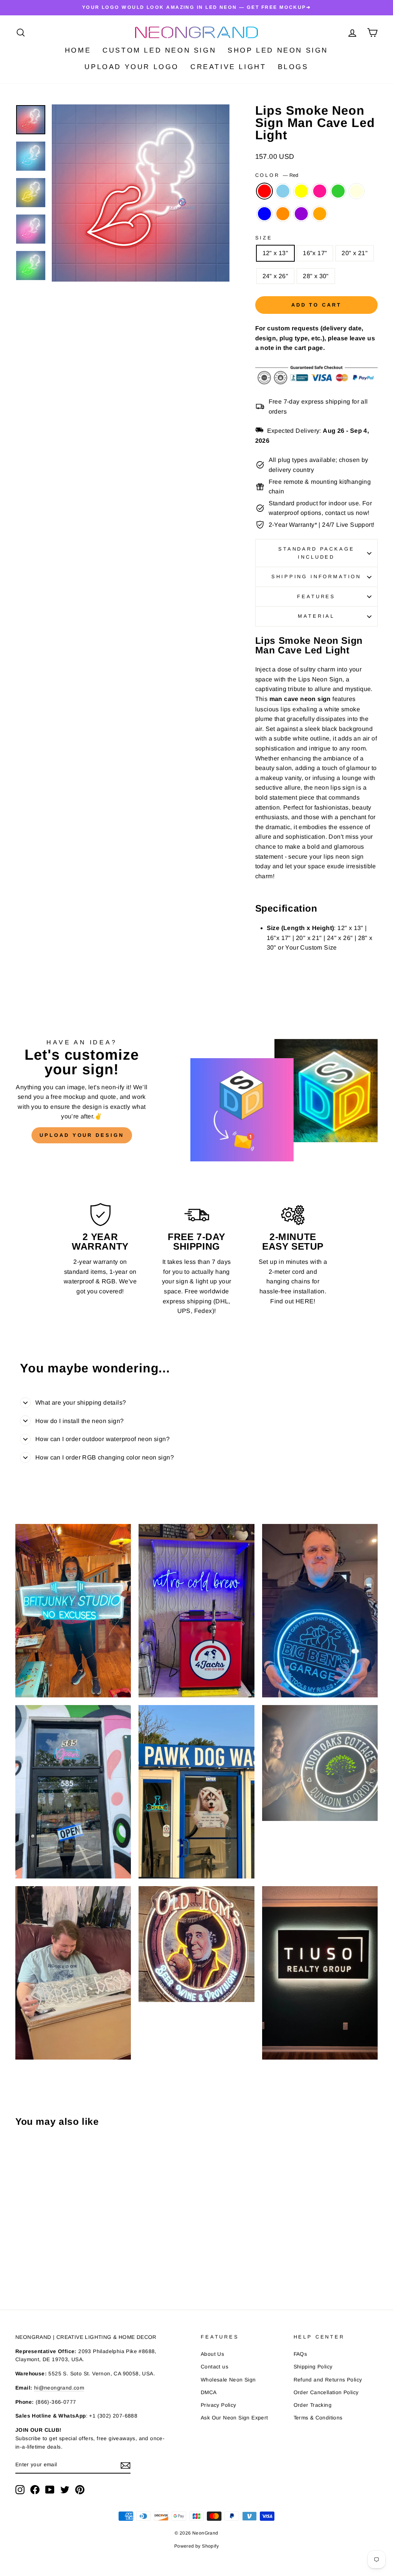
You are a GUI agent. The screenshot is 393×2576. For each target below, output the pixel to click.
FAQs (301, 2354)
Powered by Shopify (196, 2546)
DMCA (209, 2392)
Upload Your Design (82, 1135)
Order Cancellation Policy (326, 2392)
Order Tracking (313, 2405)
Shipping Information (316, 576)
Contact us (215, 2367)
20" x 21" (355, 253)
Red (264, 191)
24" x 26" (276, 276)
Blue (264, 214)
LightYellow (357, 191)
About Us (212, 2354)
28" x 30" (316, 276)
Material (316, 616)
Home (78, 50)
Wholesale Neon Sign (228, 2380)
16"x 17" (315, 253)
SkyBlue (283, 191)
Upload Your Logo (132, 67)
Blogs (293, 67)
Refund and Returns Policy (328, 2380)
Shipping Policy (313, 2367)
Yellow (301, 191)
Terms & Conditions (318, 2418)
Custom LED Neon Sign (159, 50)
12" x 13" (276, 253)
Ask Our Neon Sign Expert (234, 2418)
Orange (320, 214)
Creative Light (228, 67)
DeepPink (320, 191)
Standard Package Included (316, 553)
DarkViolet (301, 214)
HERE (305, 1301)
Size (264, 238)
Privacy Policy (219, 2405)
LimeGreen (338, 191)
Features (316, 596)
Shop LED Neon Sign (278, 50)
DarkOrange (283, 214)
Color (277, 175)
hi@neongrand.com (59, 2388)
